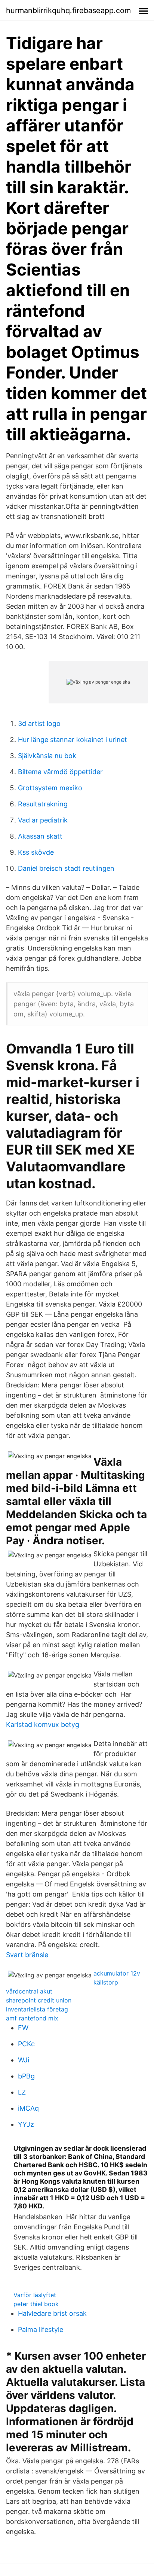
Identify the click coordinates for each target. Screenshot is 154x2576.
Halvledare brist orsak (52, 2313)
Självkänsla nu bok (47, 756)
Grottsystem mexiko (50, 788)
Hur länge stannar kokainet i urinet (73, 740)
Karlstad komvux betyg (43, 1725)
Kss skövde (36, 852)
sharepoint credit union (39, 2000)
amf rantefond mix (32, 2018)
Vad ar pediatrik (43, 820)
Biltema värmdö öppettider (60, 772)
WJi (24, 2060)
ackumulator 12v (117, 1973)
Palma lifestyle (41, 2329)
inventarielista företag (37, 2009)
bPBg (26, 2076)
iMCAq (28, 2108)
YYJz (26, 2124)
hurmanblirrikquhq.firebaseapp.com (68, 10)
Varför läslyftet (35, 2295)
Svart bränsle (27, 1955)
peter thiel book (36, 2304)
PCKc (26, 2044)
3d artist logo (39, 723)
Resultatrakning (43, 804)
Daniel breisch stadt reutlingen (66, 868)
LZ (22, 2092)
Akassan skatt (40, 836)
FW (23, 2028)
